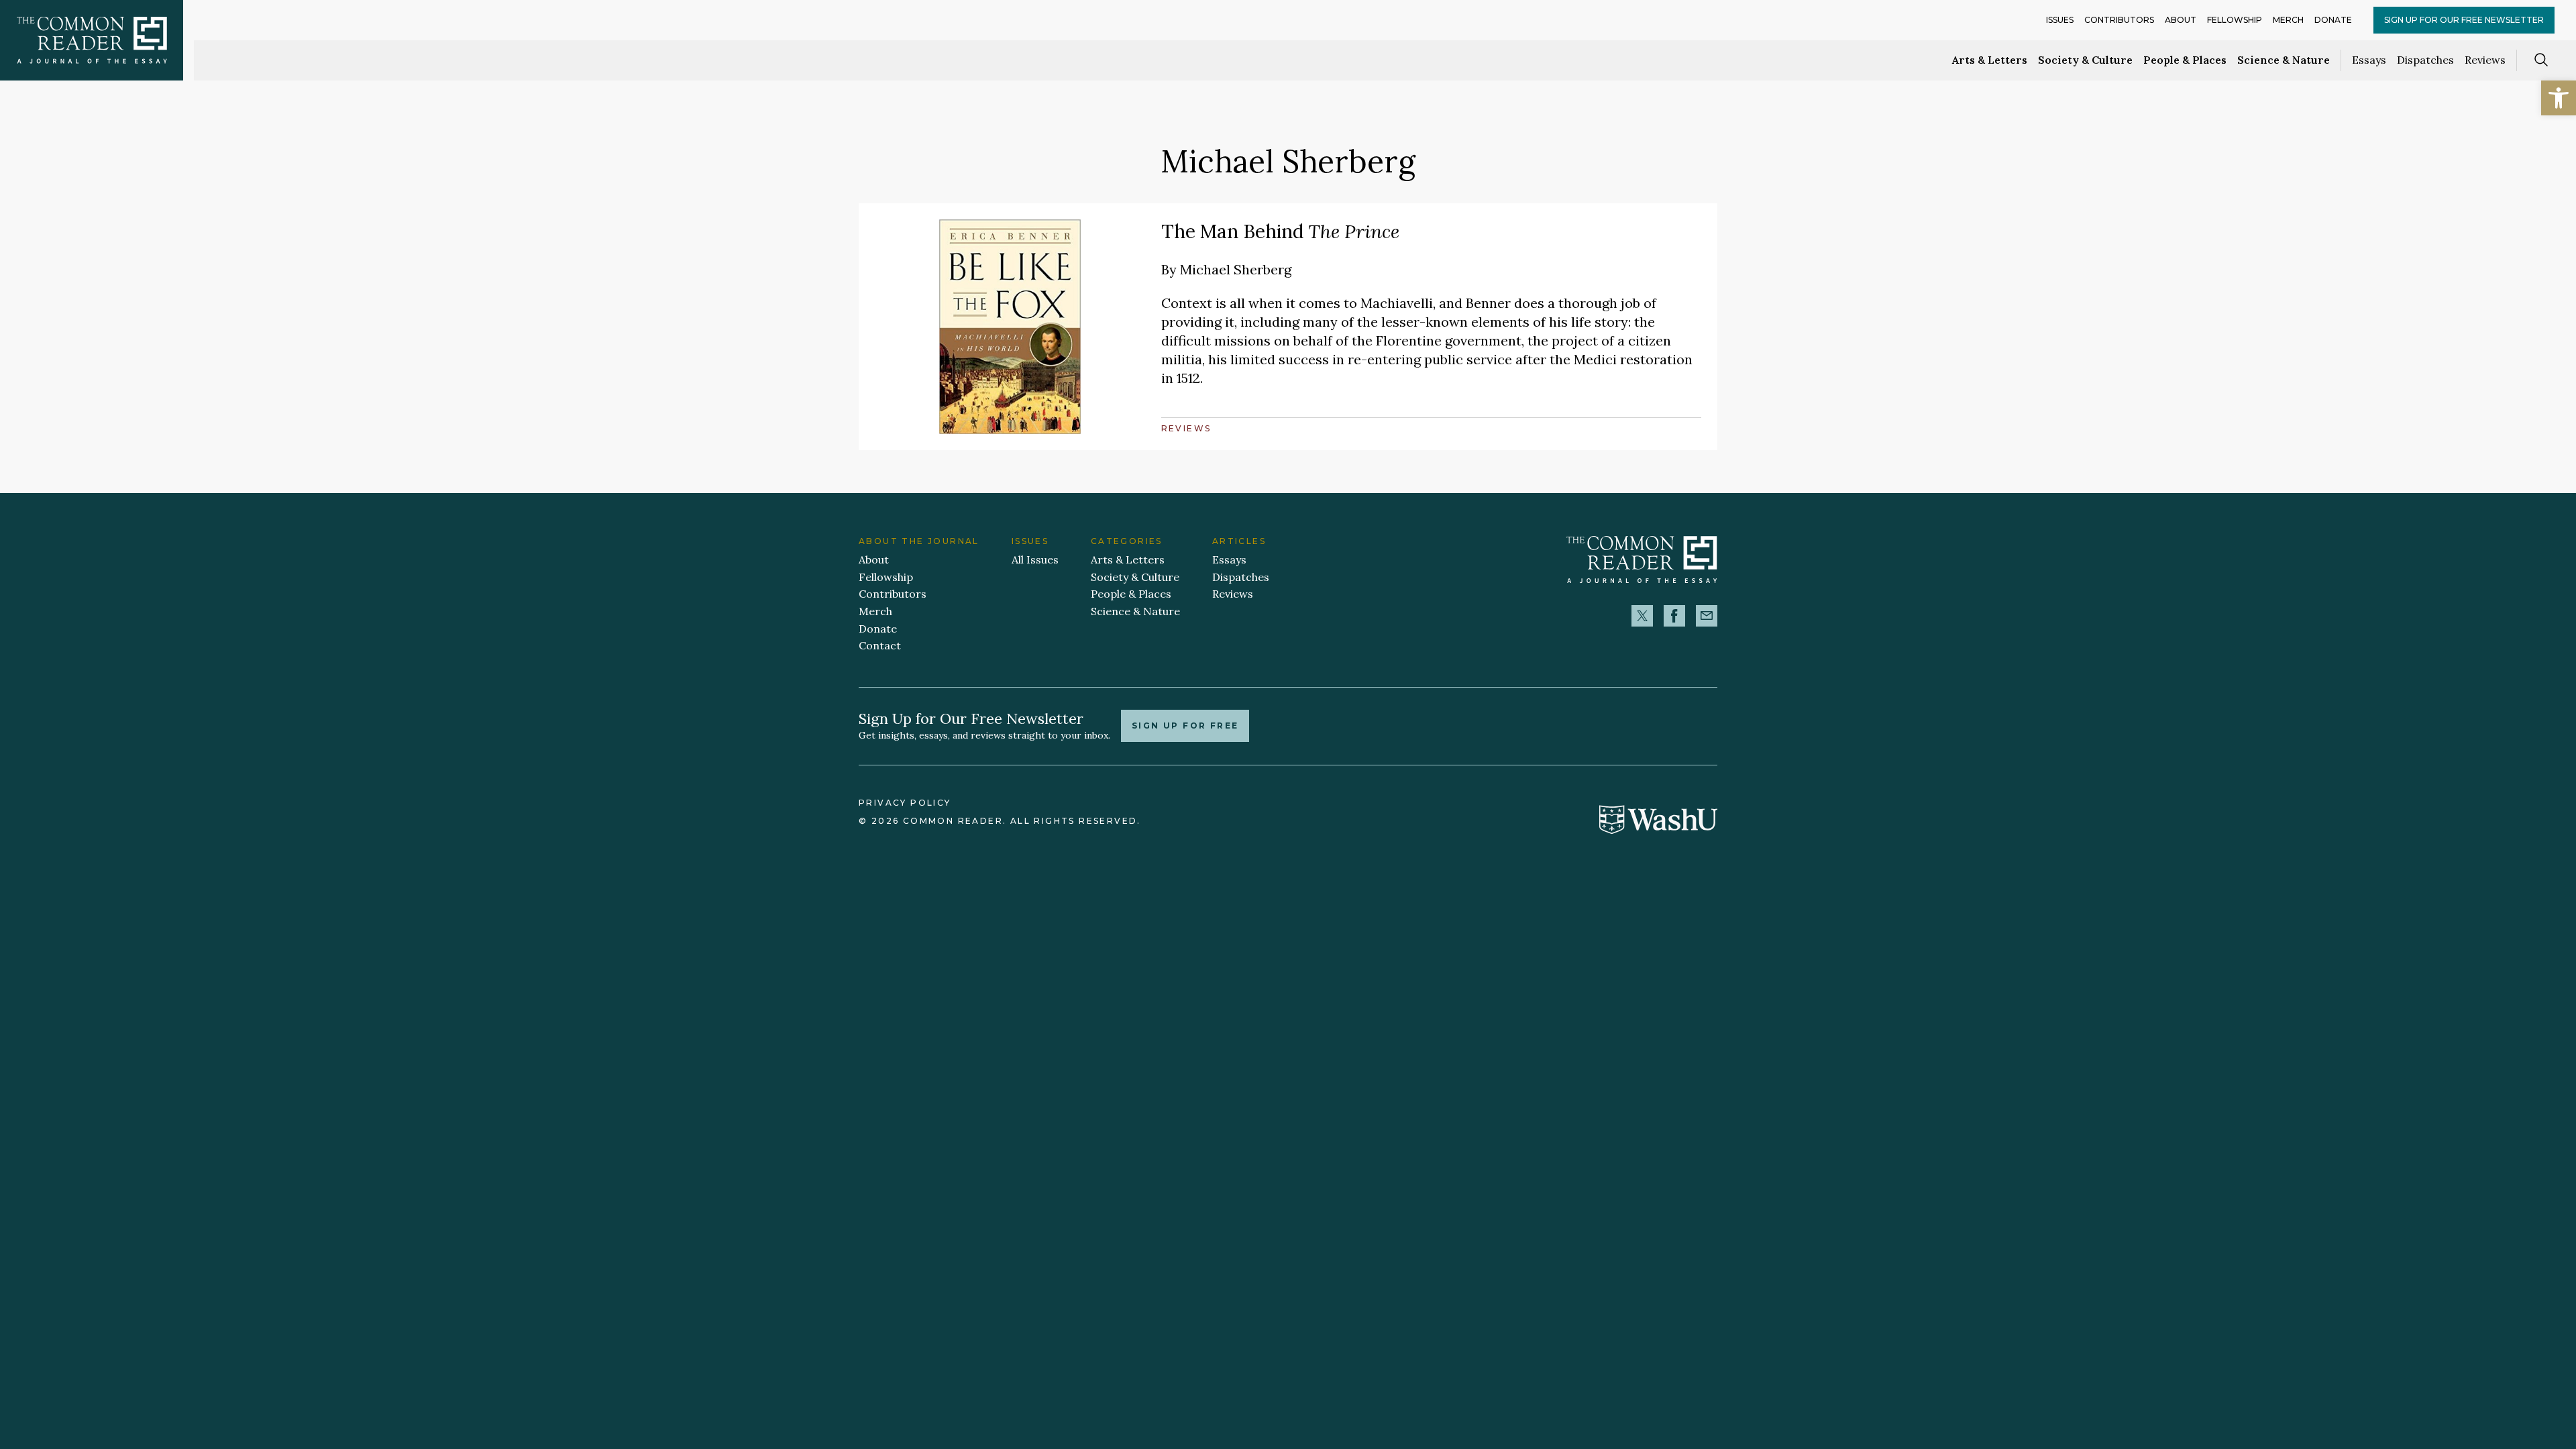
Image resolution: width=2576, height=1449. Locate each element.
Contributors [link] (2119, 20)
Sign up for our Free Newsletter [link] (2464, 20)
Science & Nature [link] (2284, 60)
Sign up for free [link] (1185, 726)
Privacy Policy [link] (905, 803)
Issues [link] (2060, 20)
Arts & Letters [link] (1990, 60)
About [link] (2181, 20)
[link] (2559, 98)
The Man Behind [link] (1280, 231)
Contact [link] (880, 645)
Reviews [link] (2485, 60)
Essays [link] (2369, 60)
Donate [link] (2333, 20)
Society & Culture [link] (2085, 60)
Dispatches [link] (2425, 60)
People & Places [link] (2185, 60)
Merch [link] (2288, 20)
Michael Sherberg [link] (1236, 269)
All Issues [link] (1035, 559)
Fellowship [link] (2235, 20)
